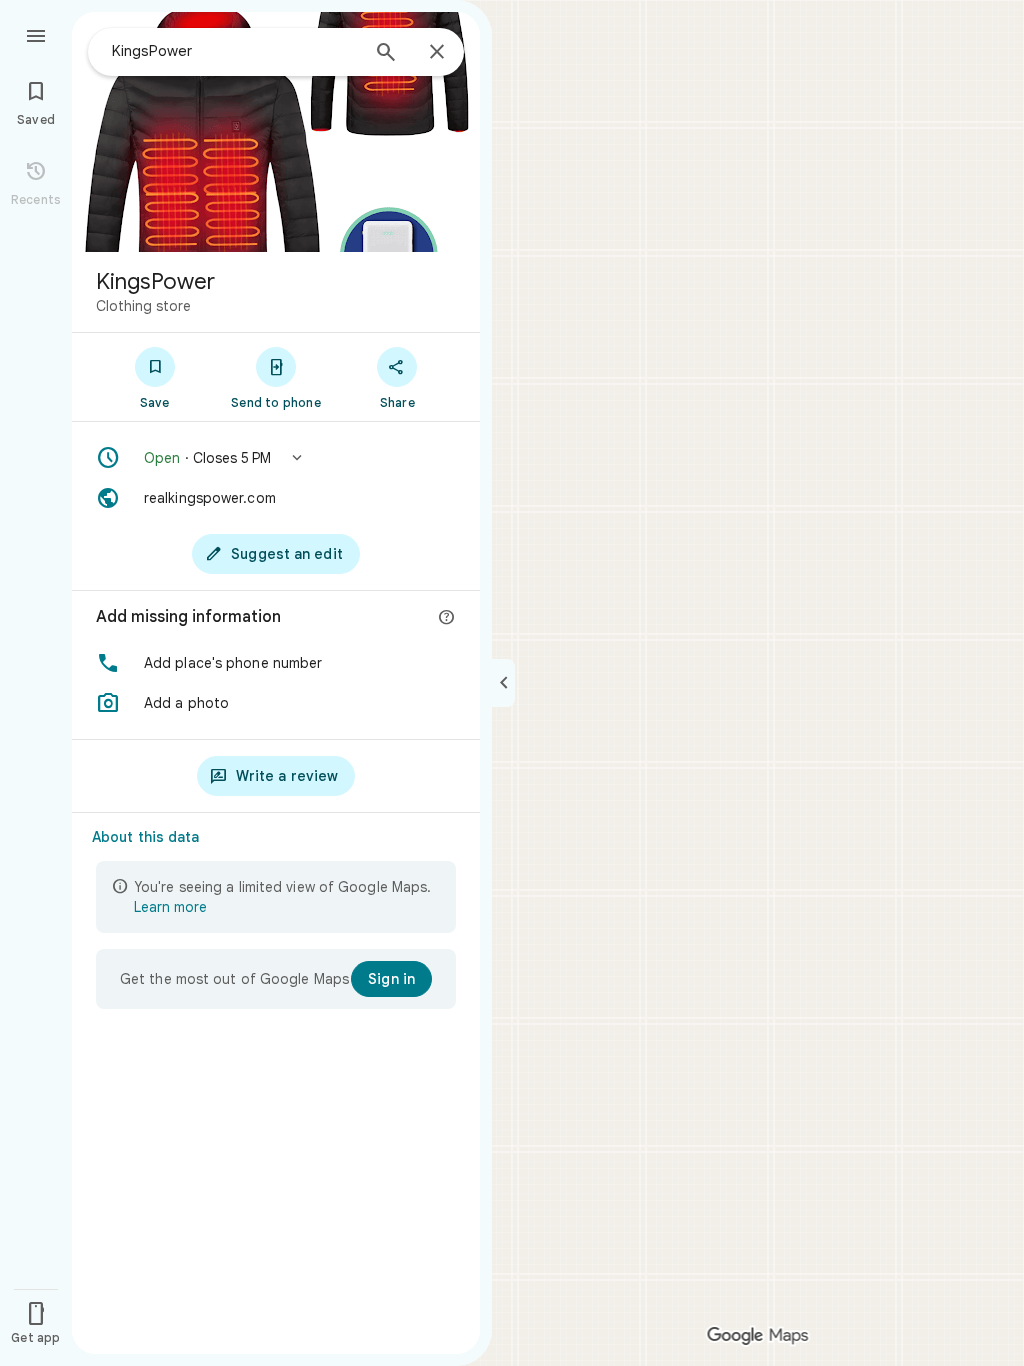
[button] (276, 458)
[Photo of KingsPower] (276, 132)
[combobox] (235, 51)
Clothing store (143, 306)
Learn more (170, 907)
